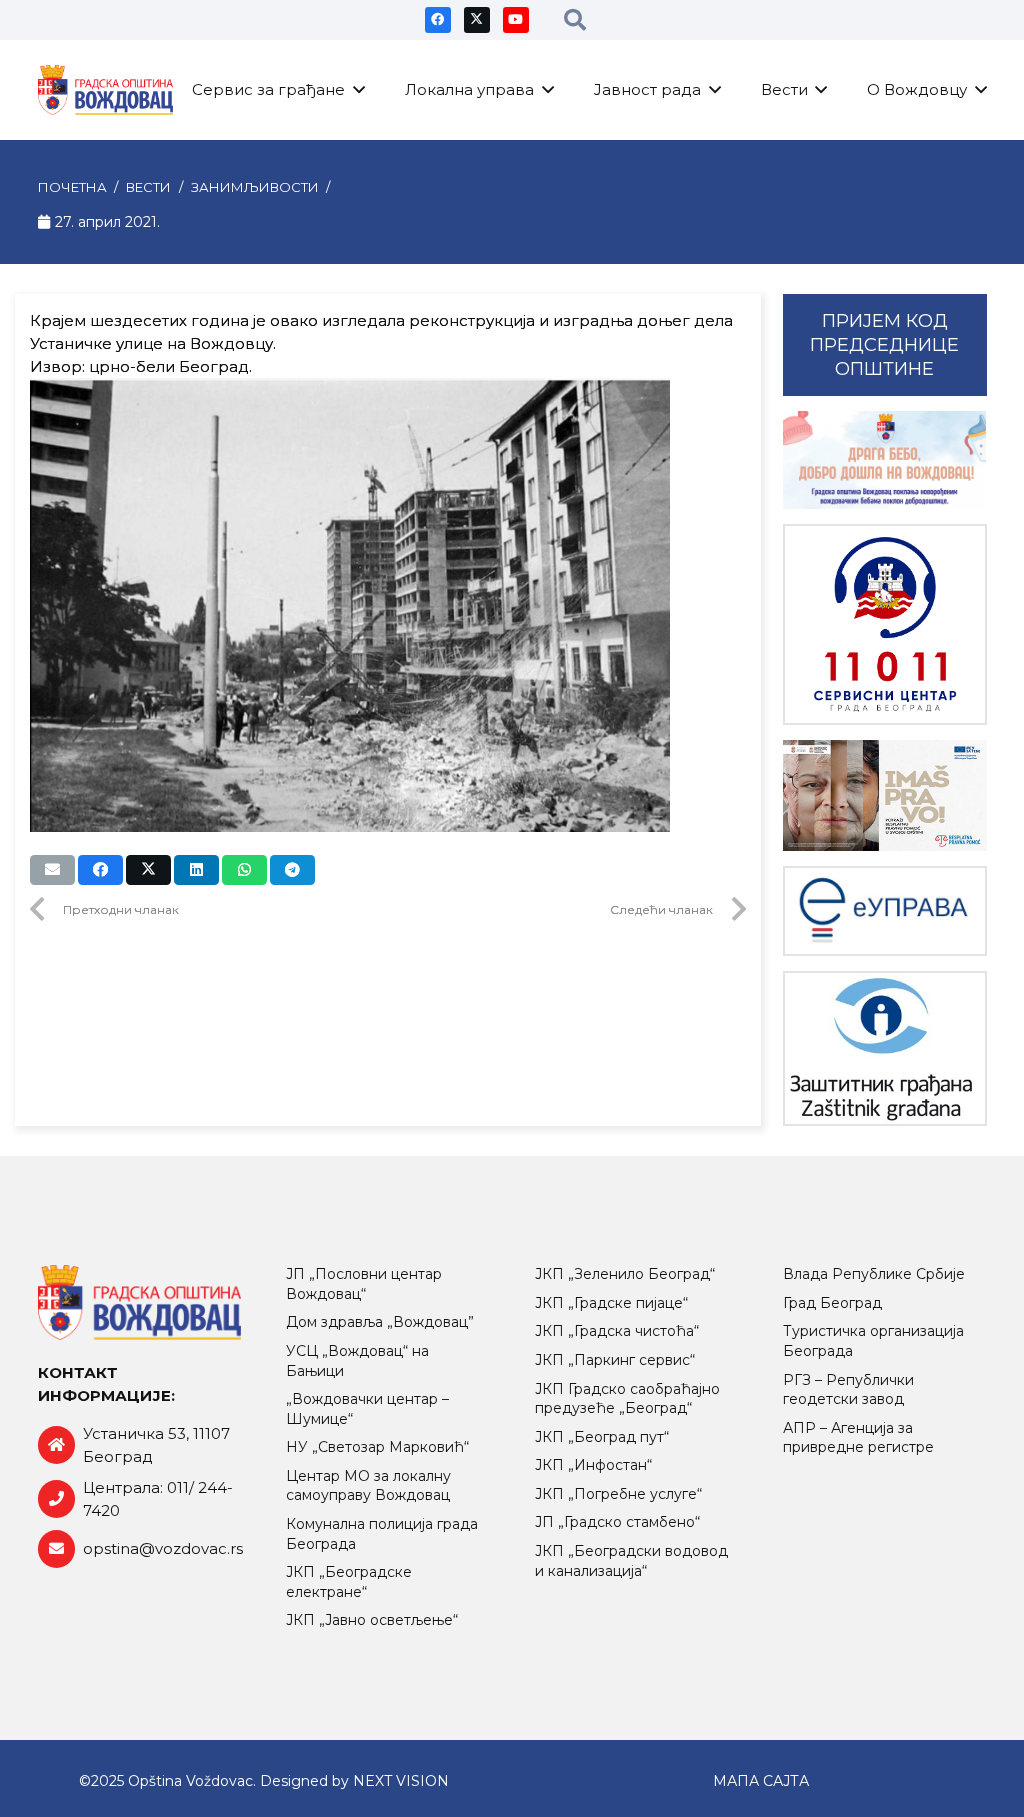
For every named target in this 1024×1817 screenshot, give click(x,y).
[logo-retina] (106, 90)
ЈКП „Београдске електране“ (349, 1582)
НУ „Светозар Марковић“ (377, 1447)
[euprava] (885, 910)
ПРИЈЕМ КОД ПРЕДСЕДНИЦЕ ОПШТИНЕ (884, 345)
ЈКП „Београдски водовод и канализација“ (631, 1561)
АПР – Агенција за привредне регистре (858, 1438)
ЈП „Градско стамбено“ (617, 1522)
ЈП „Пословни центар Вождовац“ (364, 1284)
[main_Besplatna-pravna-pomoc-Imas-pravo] (885, 796)
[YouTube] (516, 20)
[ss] (885, 624)
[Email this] (52, 870)
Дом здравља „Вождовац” (380, 1322)
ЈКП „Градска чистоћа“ (617, 1331)
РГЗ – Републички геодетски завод (848, 1390)
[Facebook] (438, 20)
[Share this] (100, 870)
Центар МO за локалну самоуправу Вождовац (368, 1486)
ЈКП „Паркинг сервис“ (615, 1360)
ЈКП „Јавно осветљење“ (372, 1620)
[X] (477, 20)
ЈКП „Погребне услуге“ (618, 1494)
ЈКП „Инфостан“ (593, 1465)
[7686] (885, 460)
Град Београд (832, 1303)
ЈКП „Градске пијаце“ (611, 1303)
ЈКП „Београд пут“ (602, 1437)
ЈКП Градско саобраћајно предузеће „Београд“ (627, 1399)
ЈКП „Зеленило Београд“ (625, 1274)
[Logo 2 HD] (885, 1049)
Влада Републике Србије (874, 1274)
